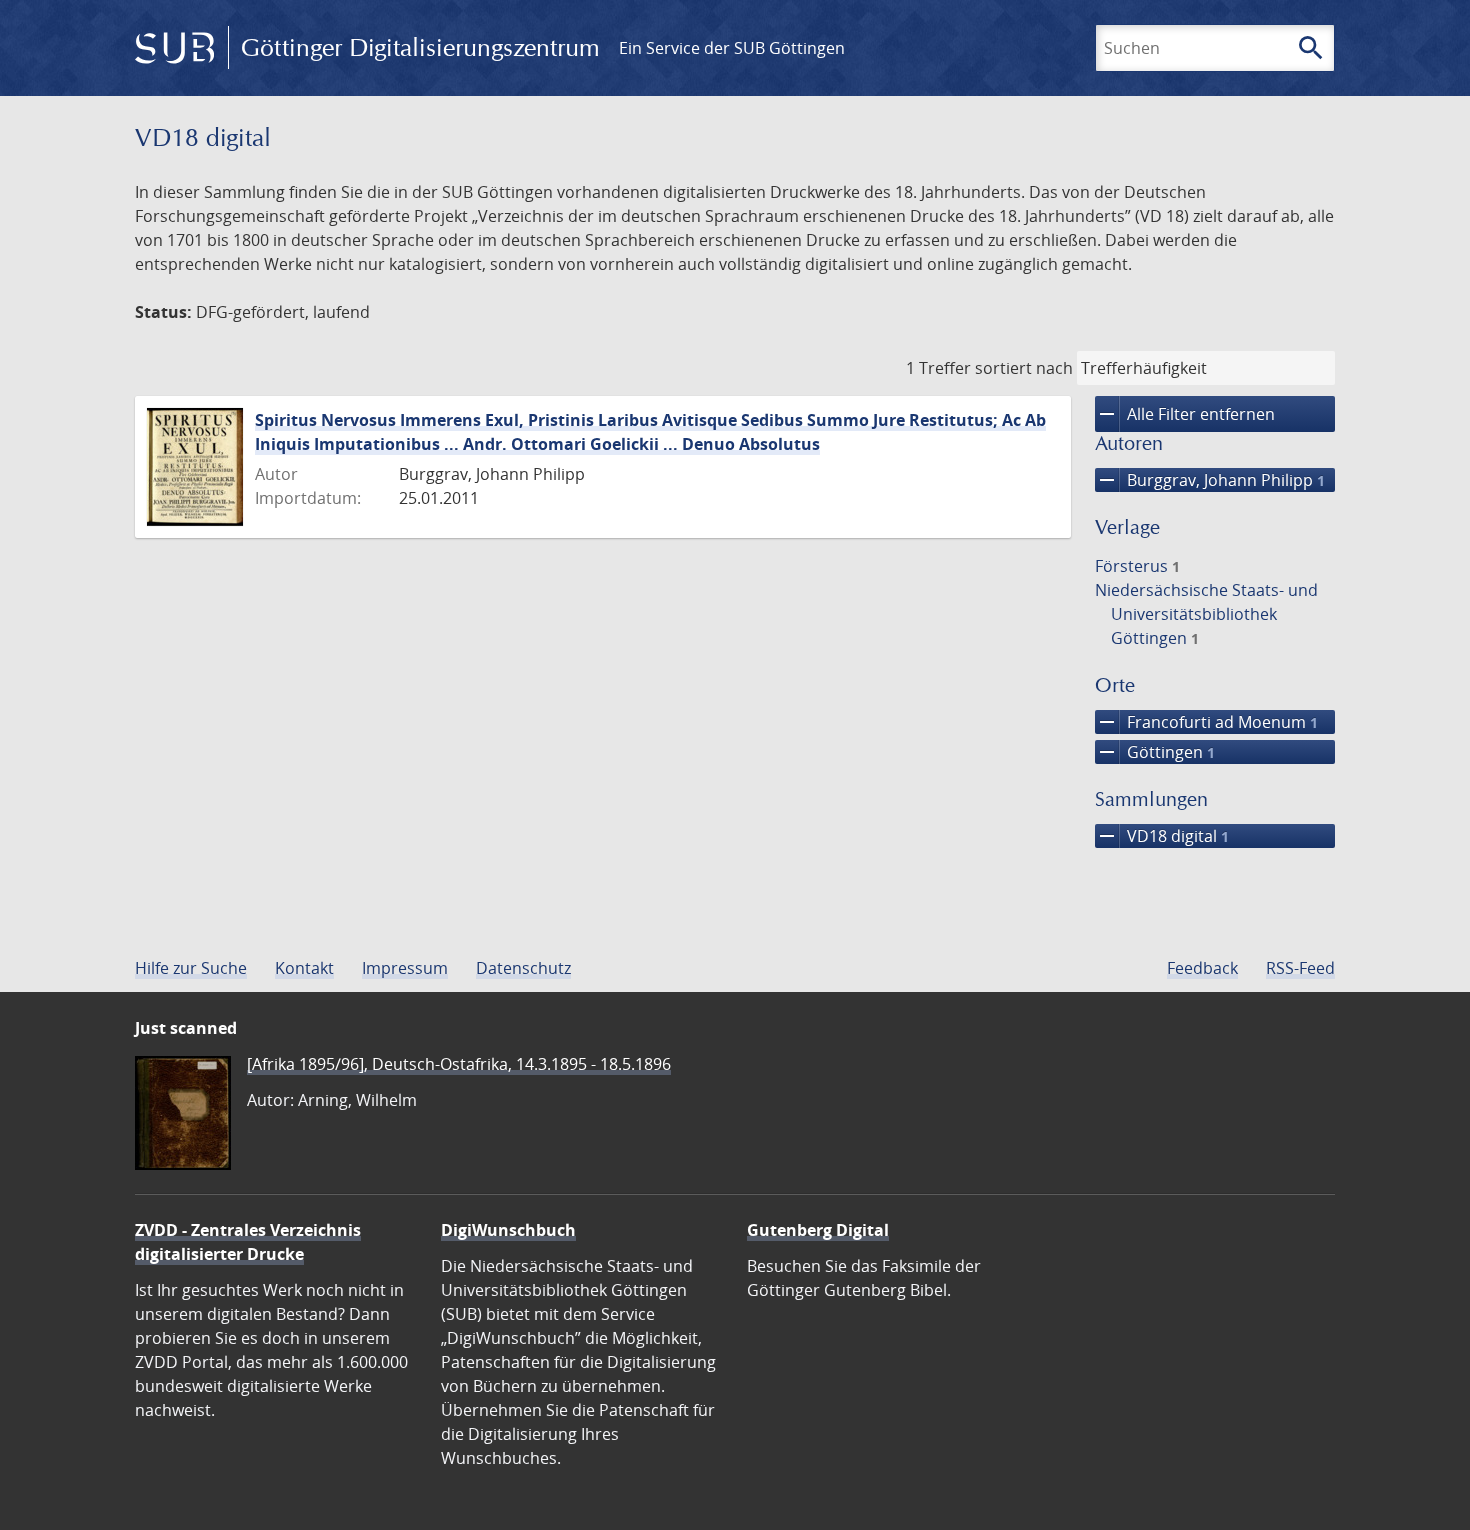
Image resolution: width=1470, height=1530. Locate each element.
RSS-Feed (1300, 968)
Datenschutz (523, 968)
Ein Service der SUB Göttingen (732, 48)
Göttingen (1155, 752)
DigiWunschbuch (508, 1230)
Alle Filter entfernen (1185, 414)
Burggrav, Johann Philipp (1210, 480)
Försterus (1137, 566)
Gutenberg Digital (818, 1230)
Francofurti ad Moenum (1206, 722)
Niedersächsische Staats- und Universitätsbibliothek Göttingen (1206, 614)
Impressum (405, 968)
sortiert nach (1024, 368)
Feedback (1202, 968)
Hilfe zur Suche (191, 968)
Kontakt (304, 968)
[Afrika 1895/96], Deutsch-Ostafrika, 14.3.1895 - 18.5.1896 (459, 1064)
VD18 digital (1162, 836)
